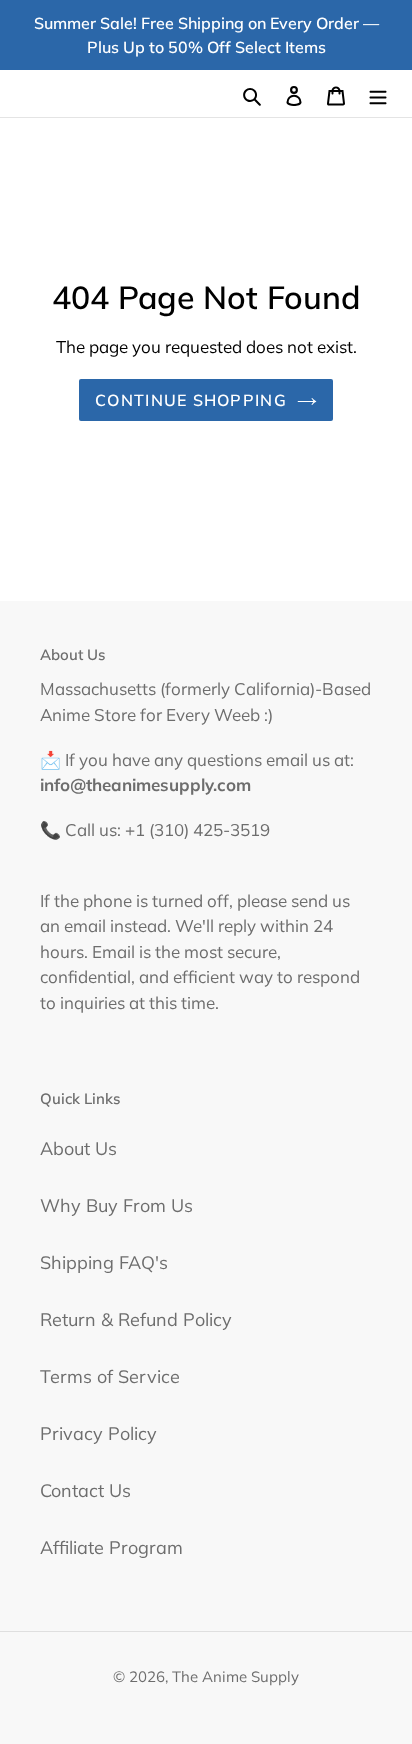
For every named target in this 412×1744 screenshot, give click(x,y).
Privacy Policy (98, 1433)
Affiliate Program (111, 1547)
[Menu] (378, 93)
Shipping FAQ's (104, 1262)
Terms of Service (110, 1376)
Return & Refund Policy (136, 1319)
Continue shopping (191, 400)
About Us (78, 1148)
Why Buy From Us (116, 1205)
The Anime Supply (235, 1676)
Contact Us (85, 1490)
